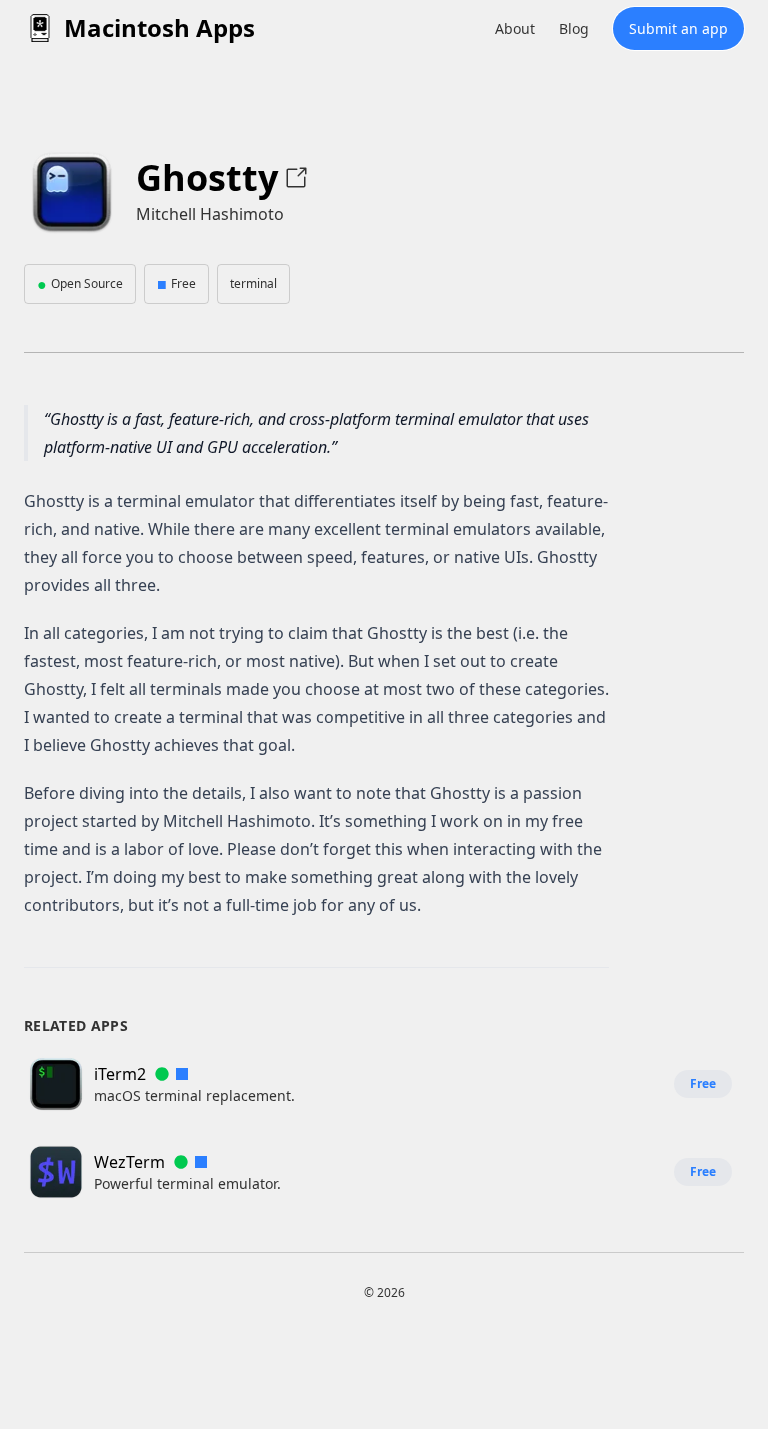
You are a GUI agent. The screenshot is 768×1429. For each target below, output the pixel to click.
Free (176, 284)
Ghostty (207, 178)
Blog (574, 28)
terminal (253, 283)
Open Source (80, 284)
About (515, 28)
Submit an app (678, 28)
